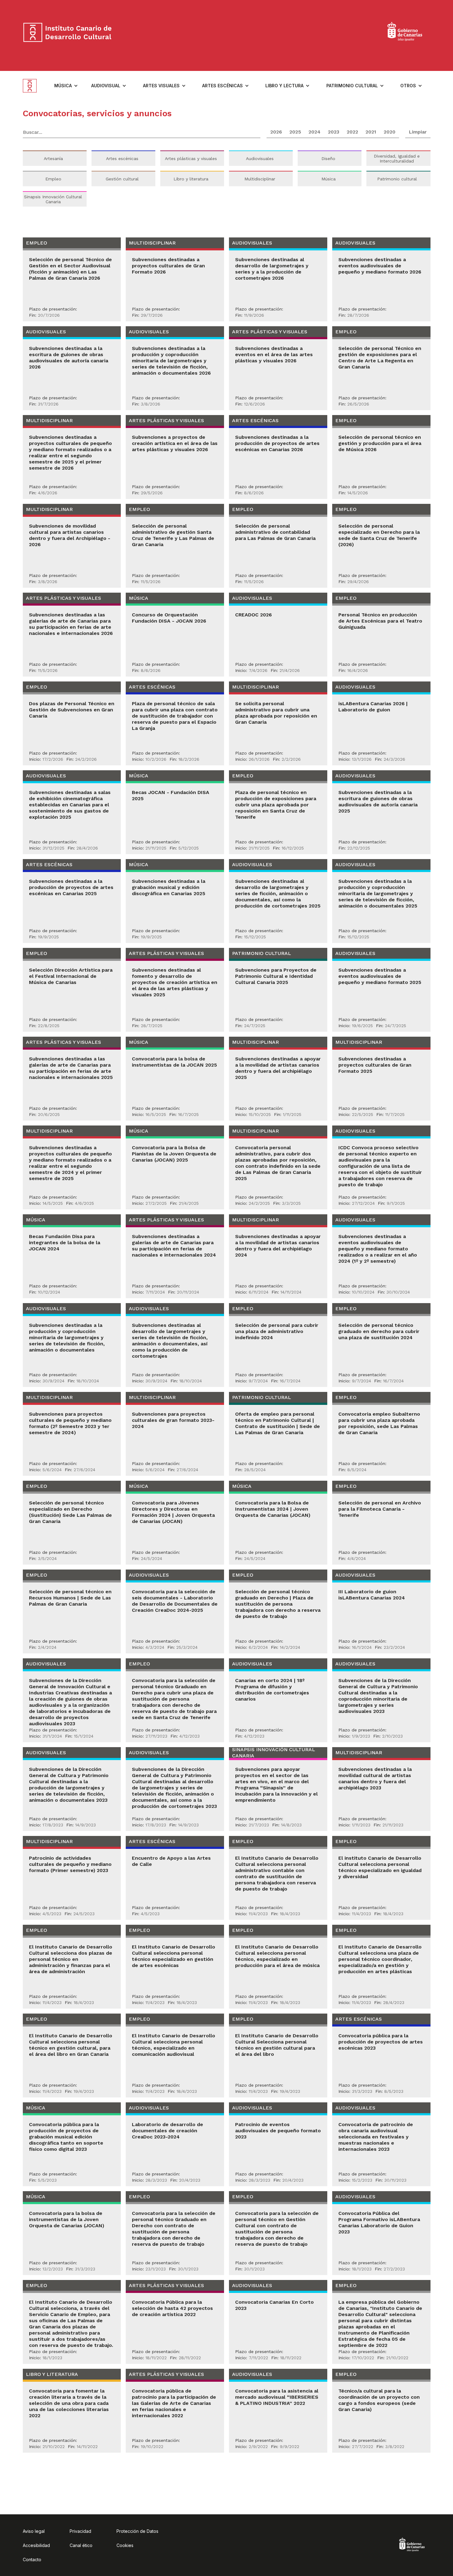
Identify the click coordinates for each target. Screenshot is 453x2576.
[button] (66, 86)
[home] (35, 86)
